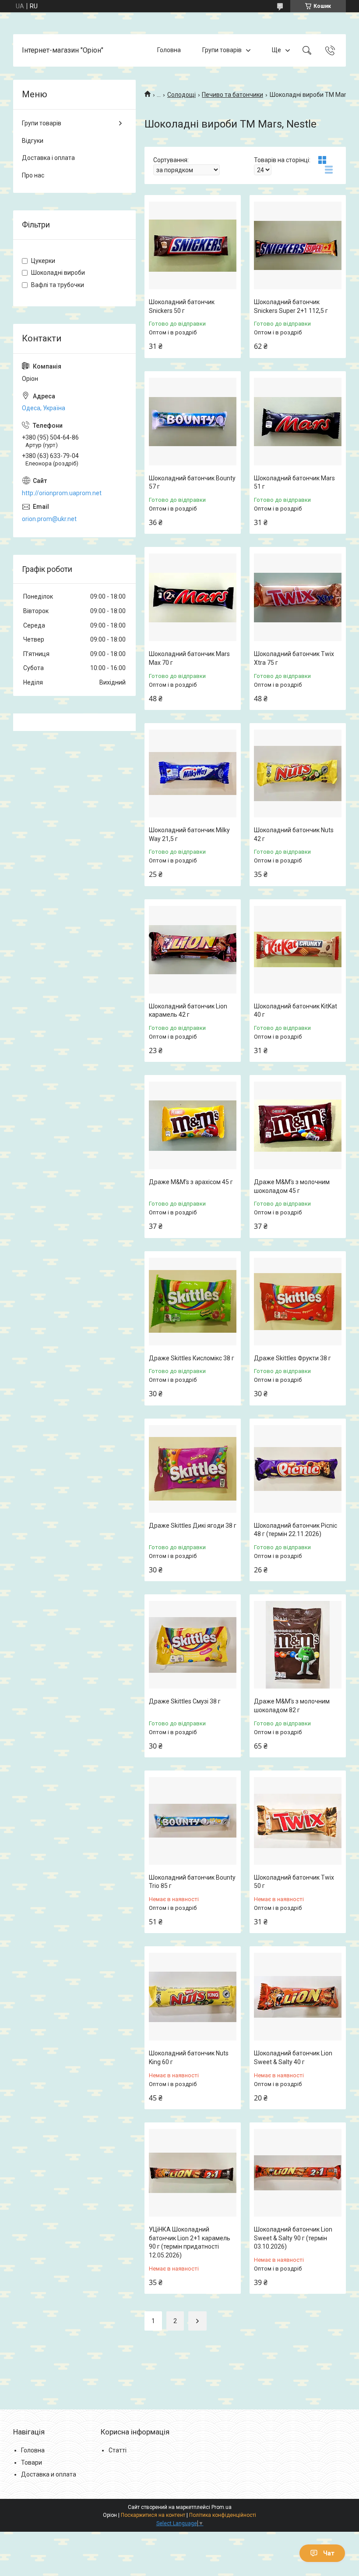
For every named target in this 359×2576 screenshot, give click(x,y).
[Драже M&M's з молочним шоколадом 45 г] (298, 1125)
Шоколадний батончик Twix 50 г (294, 1882)
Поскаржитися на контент (153, 2515)
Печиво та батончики (232, 95)
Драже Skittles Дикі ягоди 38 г (193, 1526)
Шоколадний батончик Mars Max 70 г (189, 658)
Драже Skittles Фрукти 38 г (292, 1358)
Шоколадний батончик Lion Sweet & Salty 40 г (293, 2058)
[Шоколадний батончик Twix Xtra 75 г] (298, 597)
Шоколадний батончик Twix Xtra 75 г (294, 658)
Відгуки (33, 141)
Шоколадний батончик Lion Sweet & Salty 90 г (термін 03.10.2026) (293, 2238)
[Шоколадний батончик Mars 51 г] (298, 422)
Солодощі (181, 95)
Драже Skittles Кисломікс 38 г (192, 1358)
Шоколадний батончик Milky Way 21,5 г (189, 834)
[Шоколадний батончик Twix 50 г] (298, 1821)
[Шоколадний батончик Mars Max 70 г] (193, 597)
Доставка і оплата (48, 158)
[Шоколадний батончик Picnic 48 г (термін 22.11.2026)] (298, 1469)
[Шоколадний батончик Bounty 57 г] (193, 422)
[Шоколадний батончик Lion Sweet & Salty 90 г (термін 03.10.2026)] (298, 2173)
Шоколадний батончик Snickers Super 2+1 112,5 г (291, 306)
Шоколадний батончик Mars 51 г (294, 483)
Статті (118, 2450)
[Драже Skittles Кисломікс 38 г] (193, 1302)
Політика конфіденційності (223, 2515)
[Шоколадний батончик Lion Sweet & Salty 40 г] (298, 1997)
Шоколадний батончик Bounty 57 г (192, 483)
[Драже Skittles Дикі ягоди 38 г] (193, 1469)
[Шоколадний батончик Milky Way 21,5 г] (193, 774)
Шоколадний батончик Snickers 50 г (182, 306)
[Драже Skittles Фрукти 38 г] (298, 1302)
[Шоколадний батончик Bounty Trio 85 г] (193, 1821)
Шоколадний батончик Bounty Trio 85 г (192, 1882)
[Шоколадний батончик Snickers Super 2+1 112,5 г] (298, 245)
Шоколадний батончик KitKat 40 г (296, 1011)
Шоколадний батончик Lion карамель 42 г (188, 1011)
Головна (169, 50)
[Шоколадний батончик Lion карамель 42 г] (193, 950)
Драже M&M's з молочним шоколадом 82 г (292, 1706)
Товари (32, 2462)
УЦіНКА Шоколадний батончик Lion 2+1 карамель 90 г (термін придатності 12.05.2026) (190, 2242)
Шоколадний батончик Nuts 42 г (294, 834)
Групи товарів (222, 50)
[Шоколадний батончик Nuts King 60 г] (193, 1997)
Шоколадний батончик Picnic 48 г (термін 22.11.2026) (296, 1530)
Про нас (33, 175)
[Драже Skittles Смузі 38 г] (193, 1645)
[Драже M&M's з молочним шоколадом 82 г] (298, 1645)
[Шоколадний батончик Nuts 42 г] (298, 774)
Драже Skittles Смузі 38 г (185, 1701)
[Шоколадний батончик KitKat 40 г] (298, 950)
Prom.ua (222, 2507)
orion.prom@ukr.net (49, 519)
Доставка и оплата (49, 2474)
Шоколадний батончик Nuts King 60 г (189, 2058)
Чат (329, 2553)
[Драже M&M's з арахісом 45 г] (193, 1125)
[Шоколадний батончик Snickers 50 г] (193, 245)
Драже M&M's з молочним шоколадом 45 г (292, 1186)
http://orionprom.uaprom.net (62, 493)
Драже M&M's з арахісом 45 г (191, 1182)
